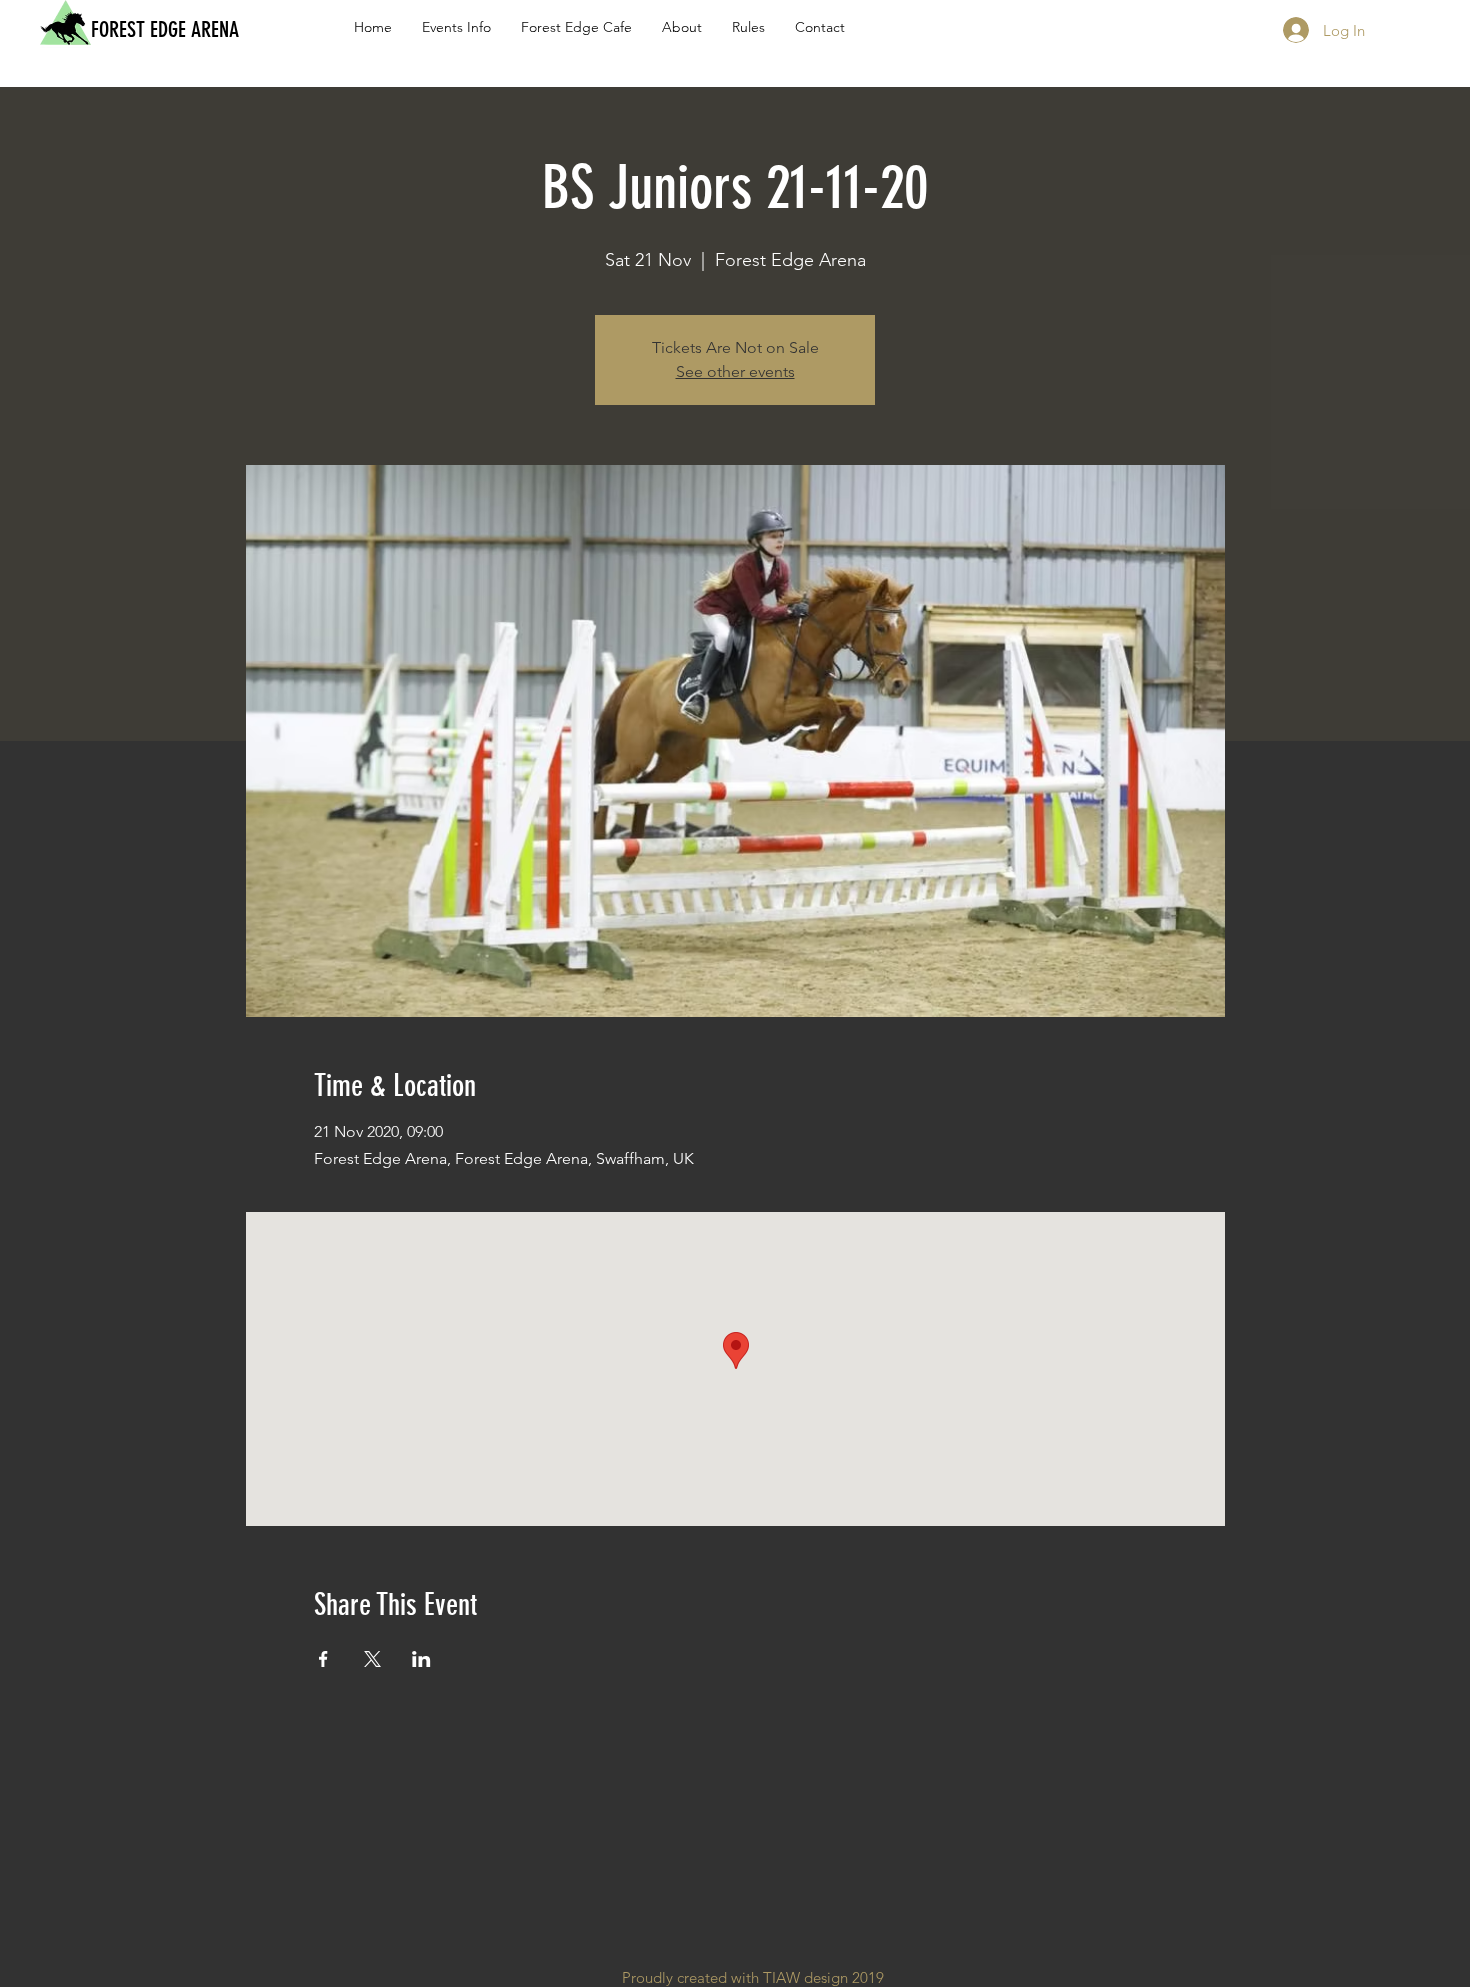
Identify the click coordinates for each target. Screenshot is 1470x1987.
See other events (735, 371)
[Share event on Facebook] (323, 1659)
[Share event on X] (372, 1659)
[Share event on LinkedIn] (421, 1659)
